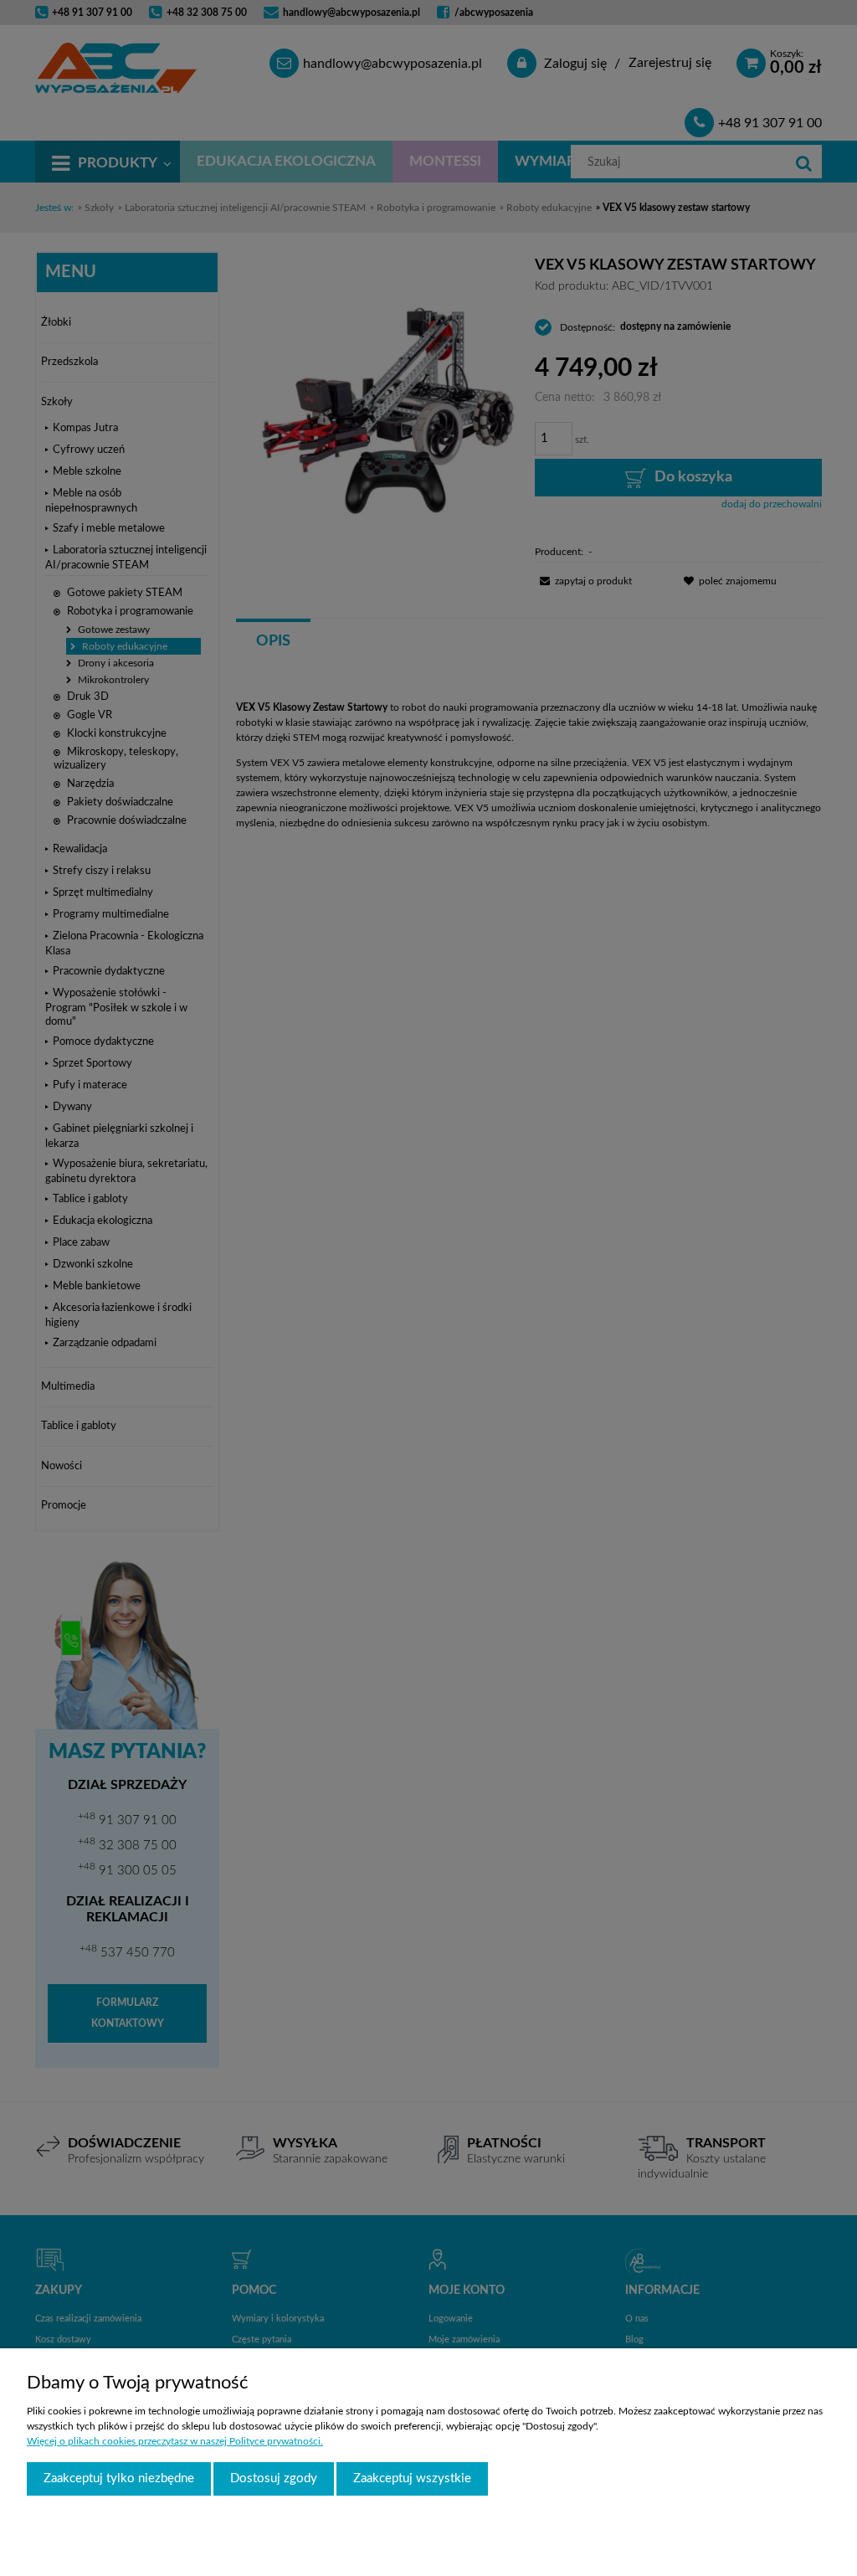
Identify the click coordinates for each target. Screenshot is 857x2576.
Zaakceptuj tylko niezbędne (119, 2478)
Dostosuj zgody (274, 2478)
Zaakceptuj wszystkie (412, 2478)
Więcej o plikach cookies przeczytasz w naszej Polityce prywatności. (175, 2441)
